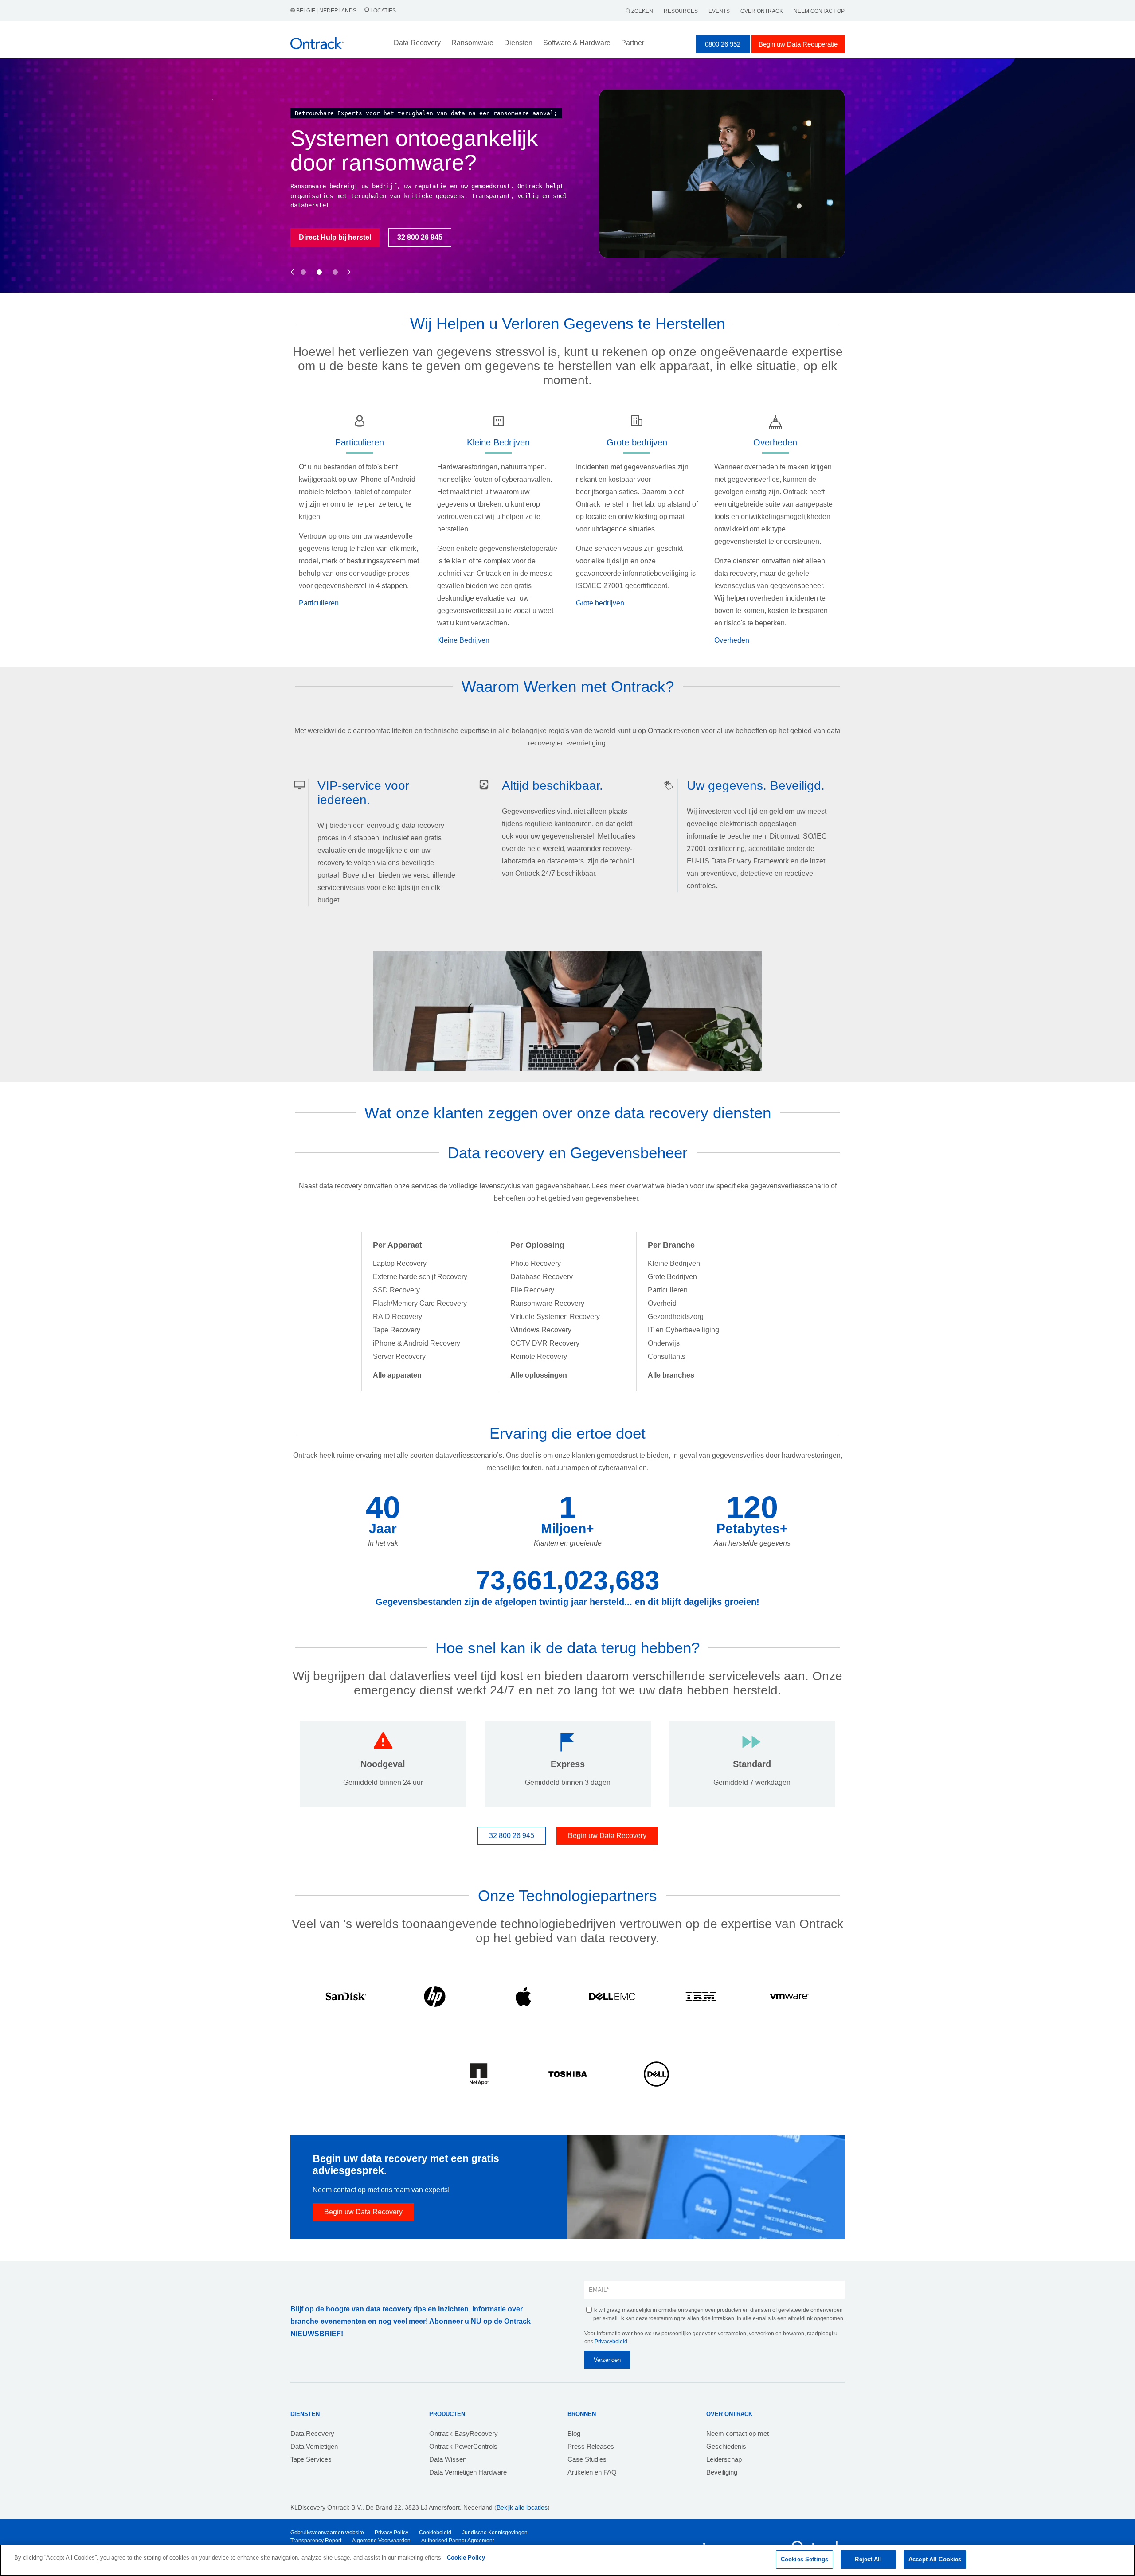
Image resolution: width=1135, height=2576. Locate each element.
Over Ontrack (762, 11)
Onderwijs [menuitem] (664, 1343)
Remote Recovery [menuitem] (539, 1356)
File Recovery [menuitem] (532, 1290)
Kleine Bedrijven (463, 640)
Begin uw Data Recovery (607, 1836)
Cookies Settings (804, 2559)
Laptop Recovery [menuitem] (400, 1263)
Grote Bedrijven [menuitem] (672, 1277)
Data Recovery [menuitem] (312, 2434)
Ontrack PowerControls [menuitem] (463, 2446)
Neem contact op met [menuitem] (738, 2434)
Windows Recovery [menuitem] (541, 1330)
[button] (292, 262)
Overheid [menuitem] (662, 1303)
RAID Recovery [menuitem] (397, 1317)
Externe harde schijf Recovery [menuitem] (420, 1277)
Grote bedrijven (600, 603)
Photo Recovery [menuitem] (536, 1263)
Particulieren (319, 603)
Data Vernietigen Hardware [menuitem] (468, 2472)
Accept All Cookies (935, 2559)
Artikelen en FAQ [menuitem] (592, 2472)
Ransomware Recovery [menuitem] (547, 1303)
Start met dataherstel (334, 251)
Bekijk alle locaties (522, 2507)
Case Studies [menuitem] (587, 2459)
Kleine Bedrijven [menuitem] (674, 1263)
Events (719, 11)
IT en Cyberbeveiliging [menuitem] (683, 1330)
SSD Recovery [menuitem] (396, 1290)
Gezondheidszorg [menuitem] (676, 1317)
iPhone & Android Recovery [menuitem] (417, 1343)
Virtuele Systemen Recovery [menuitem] (555, 1317)
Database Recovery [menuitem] (542, 1277)
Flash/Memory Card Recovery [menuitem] (420, 1303)
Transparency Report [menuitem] (316, 2541)
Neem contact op (819, 11)
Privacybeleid (611, 2342)
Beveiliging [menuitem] (722, 2472)
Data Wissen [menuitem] (448, 2459)
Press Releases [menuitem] (591, 2446)
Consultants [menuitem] (667, 1356)
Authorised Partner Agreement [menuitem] (458, 2541)
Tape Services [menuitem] (311, 2459)
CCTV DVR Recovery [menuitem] (545, 1343)
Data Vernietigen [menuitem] (314, 2446)
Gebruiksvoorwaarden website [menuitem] (327, 2533)
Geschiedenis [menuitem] (726, 2446)
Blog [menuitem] (574, 2434)
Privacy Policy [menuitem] (391, 2533)
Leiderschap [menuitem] (724, 2459)
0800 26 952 (723, 44)
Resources (681, 11)
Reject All (868, 2559)
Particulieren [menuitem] (668, 1290)
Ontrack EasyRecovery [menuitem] (464, 2434)
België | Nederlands (326, 11)
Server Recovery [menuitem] (399, 1356)
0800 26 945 (414, 251)
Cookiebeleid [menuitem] (435, 2533)
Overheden (732, 640)
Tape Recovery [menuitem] (397, 1330)
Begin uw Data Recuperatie (798, 44)
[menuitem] (397, 1375)
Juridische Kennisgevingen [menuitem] (495, 2533)
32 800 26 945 (512, 1836)
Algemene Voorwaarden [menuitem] (381, 2541)
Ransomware (472, 43)
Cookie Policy (466, 2558)
